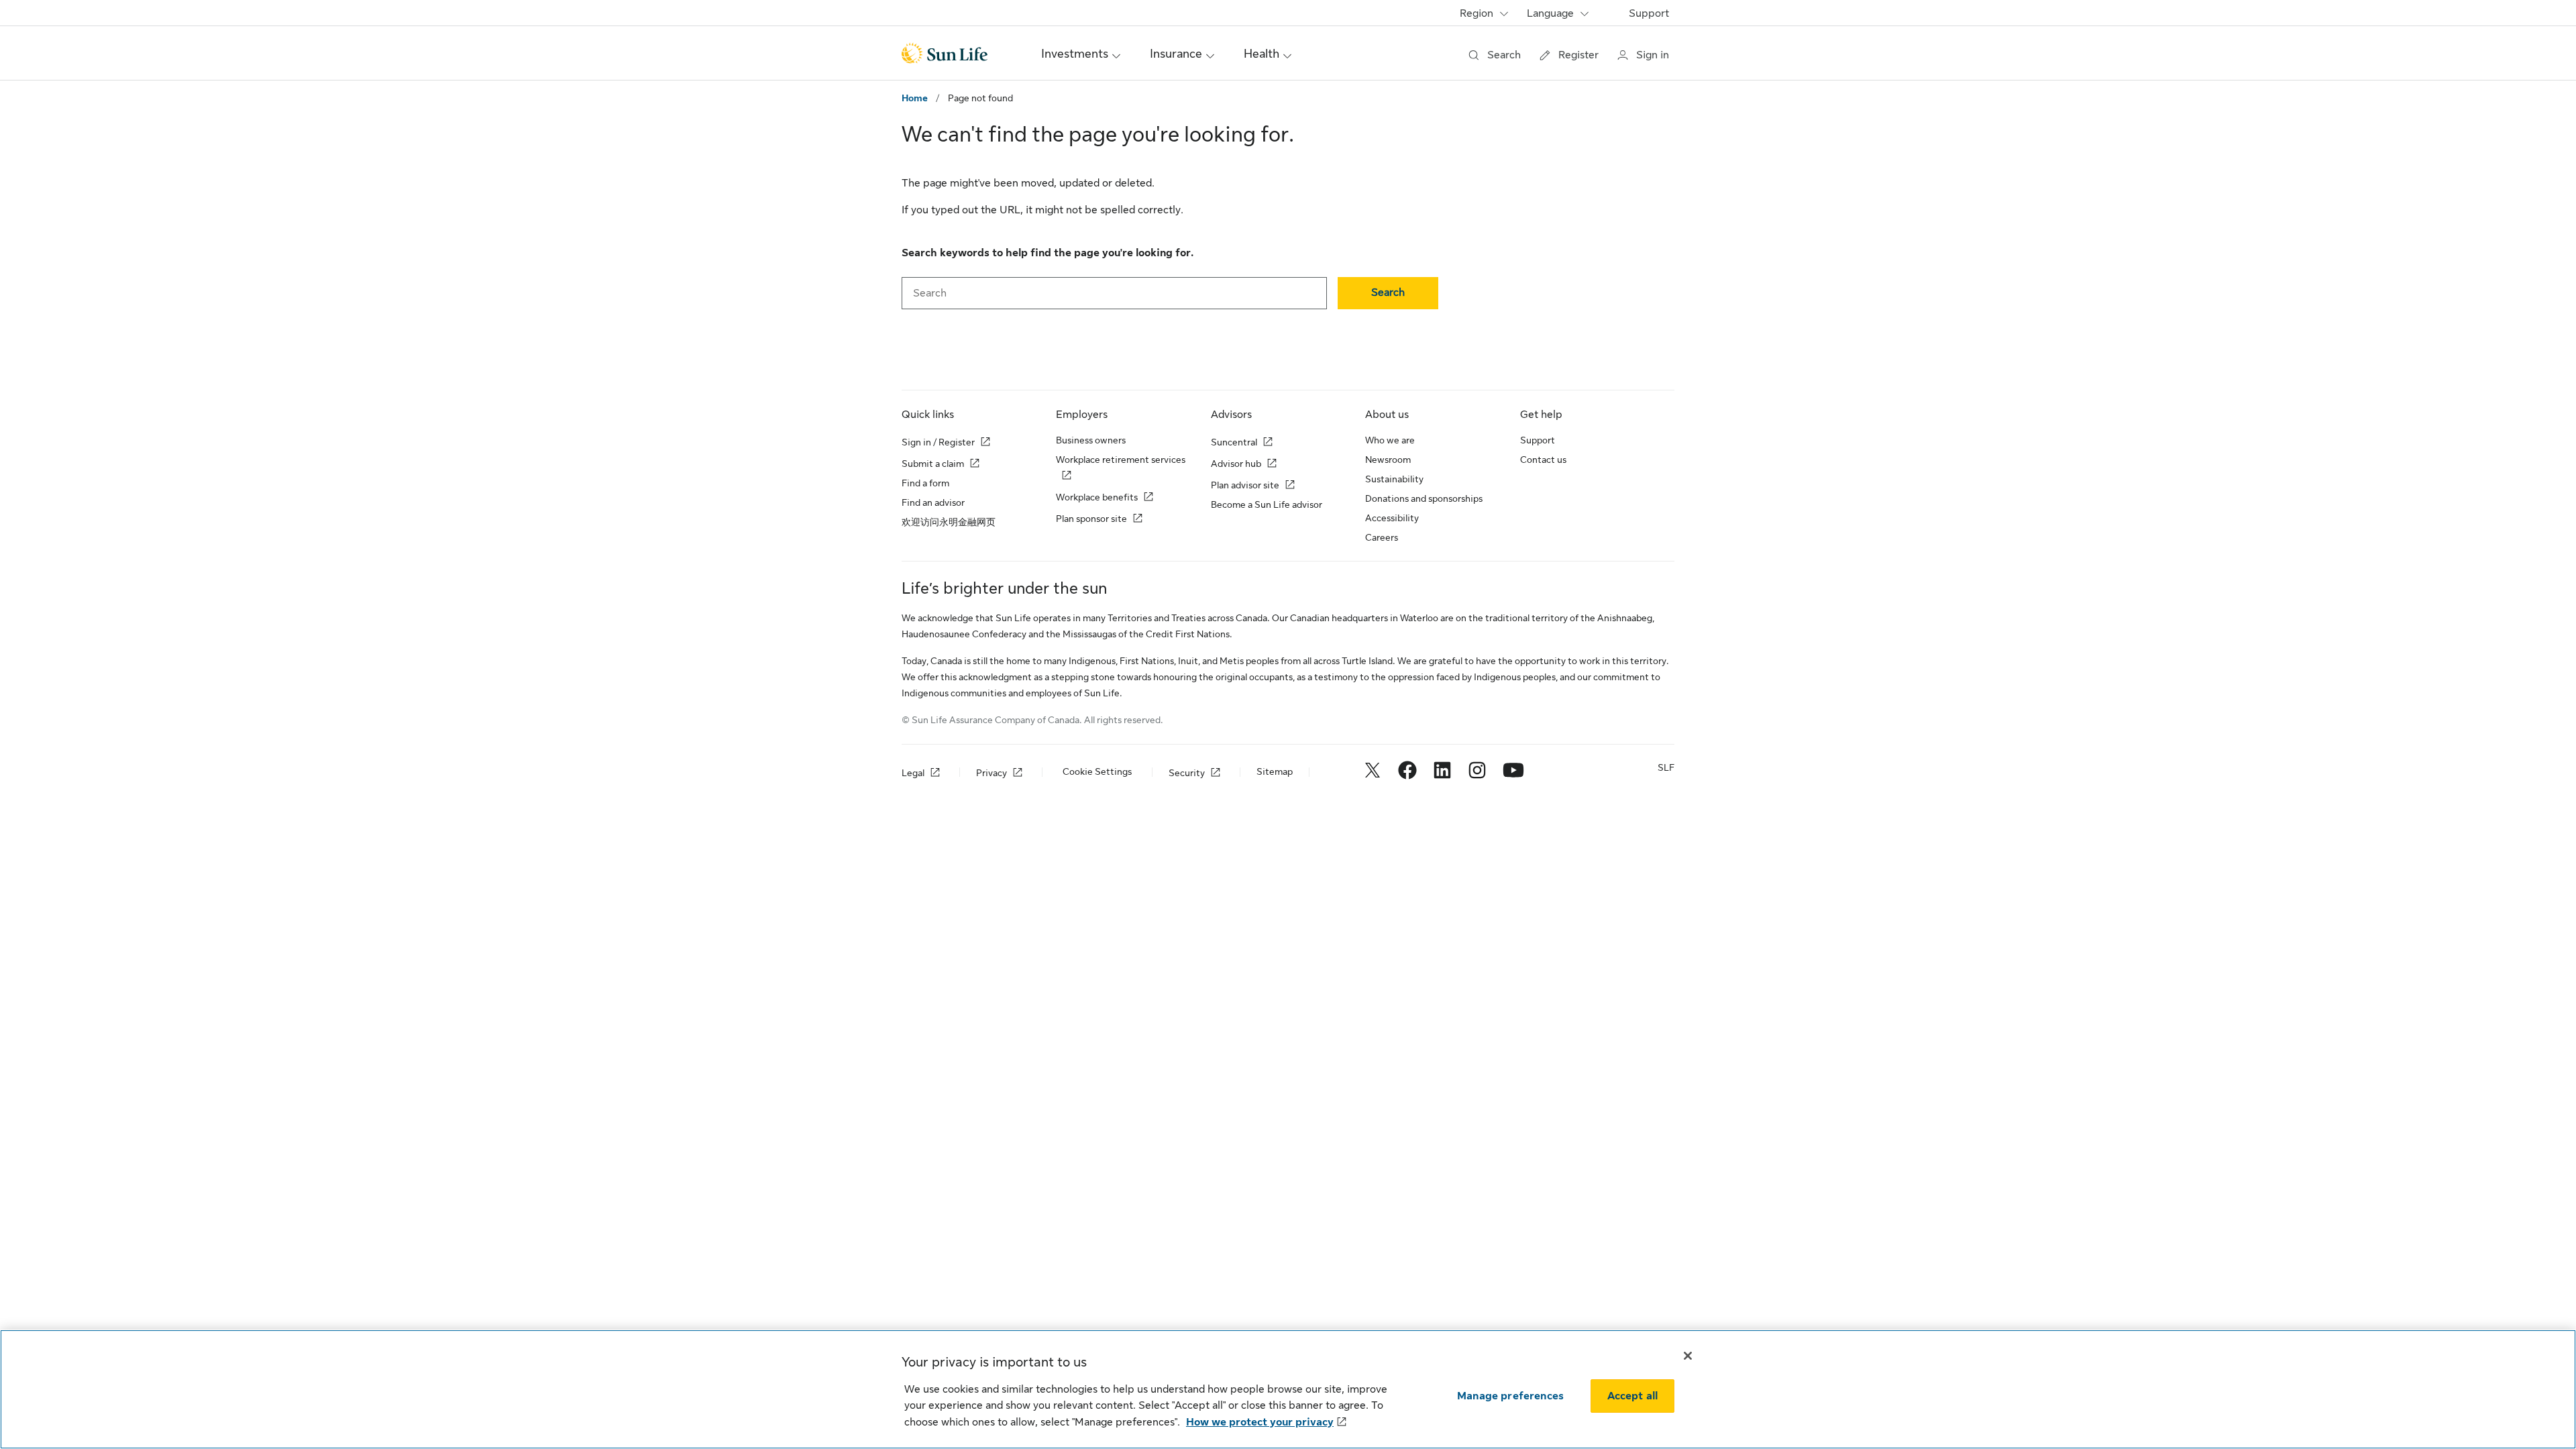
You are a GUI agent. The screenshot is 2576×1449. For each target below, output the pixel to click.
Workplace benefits (1097, 497)
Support (1649, 13)
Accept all (1633, 1396)
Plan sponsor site (1091, 519)
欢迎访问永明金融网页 (949, 522)
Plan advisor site (1245, 485)
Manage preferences (1510, 1396)
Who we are (1390, 440)
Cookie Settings (1097, 771)
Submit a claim (933, 464)
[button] (1388, 293)
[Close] (1688, 1356)
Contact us (1543, 460)
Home (915, 98)
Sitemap (1275, 771)
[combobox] (1114, 293)
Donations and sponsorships (1424, 498)
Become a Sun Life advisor (1267, 504)
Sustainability (1394, 479)
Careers (1382, 537)
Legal (913, 773)
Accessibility (1392, 518)
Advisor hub (1236, 464)
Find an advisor (933, 502)
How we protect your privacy (1260, 1422)
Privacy (991, 773)
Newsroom (1388, 460)
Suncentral (1234, 442)
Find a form (925, 483)
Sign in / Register (938, 442)
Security (1187, 773)
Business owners (1091, 440)
